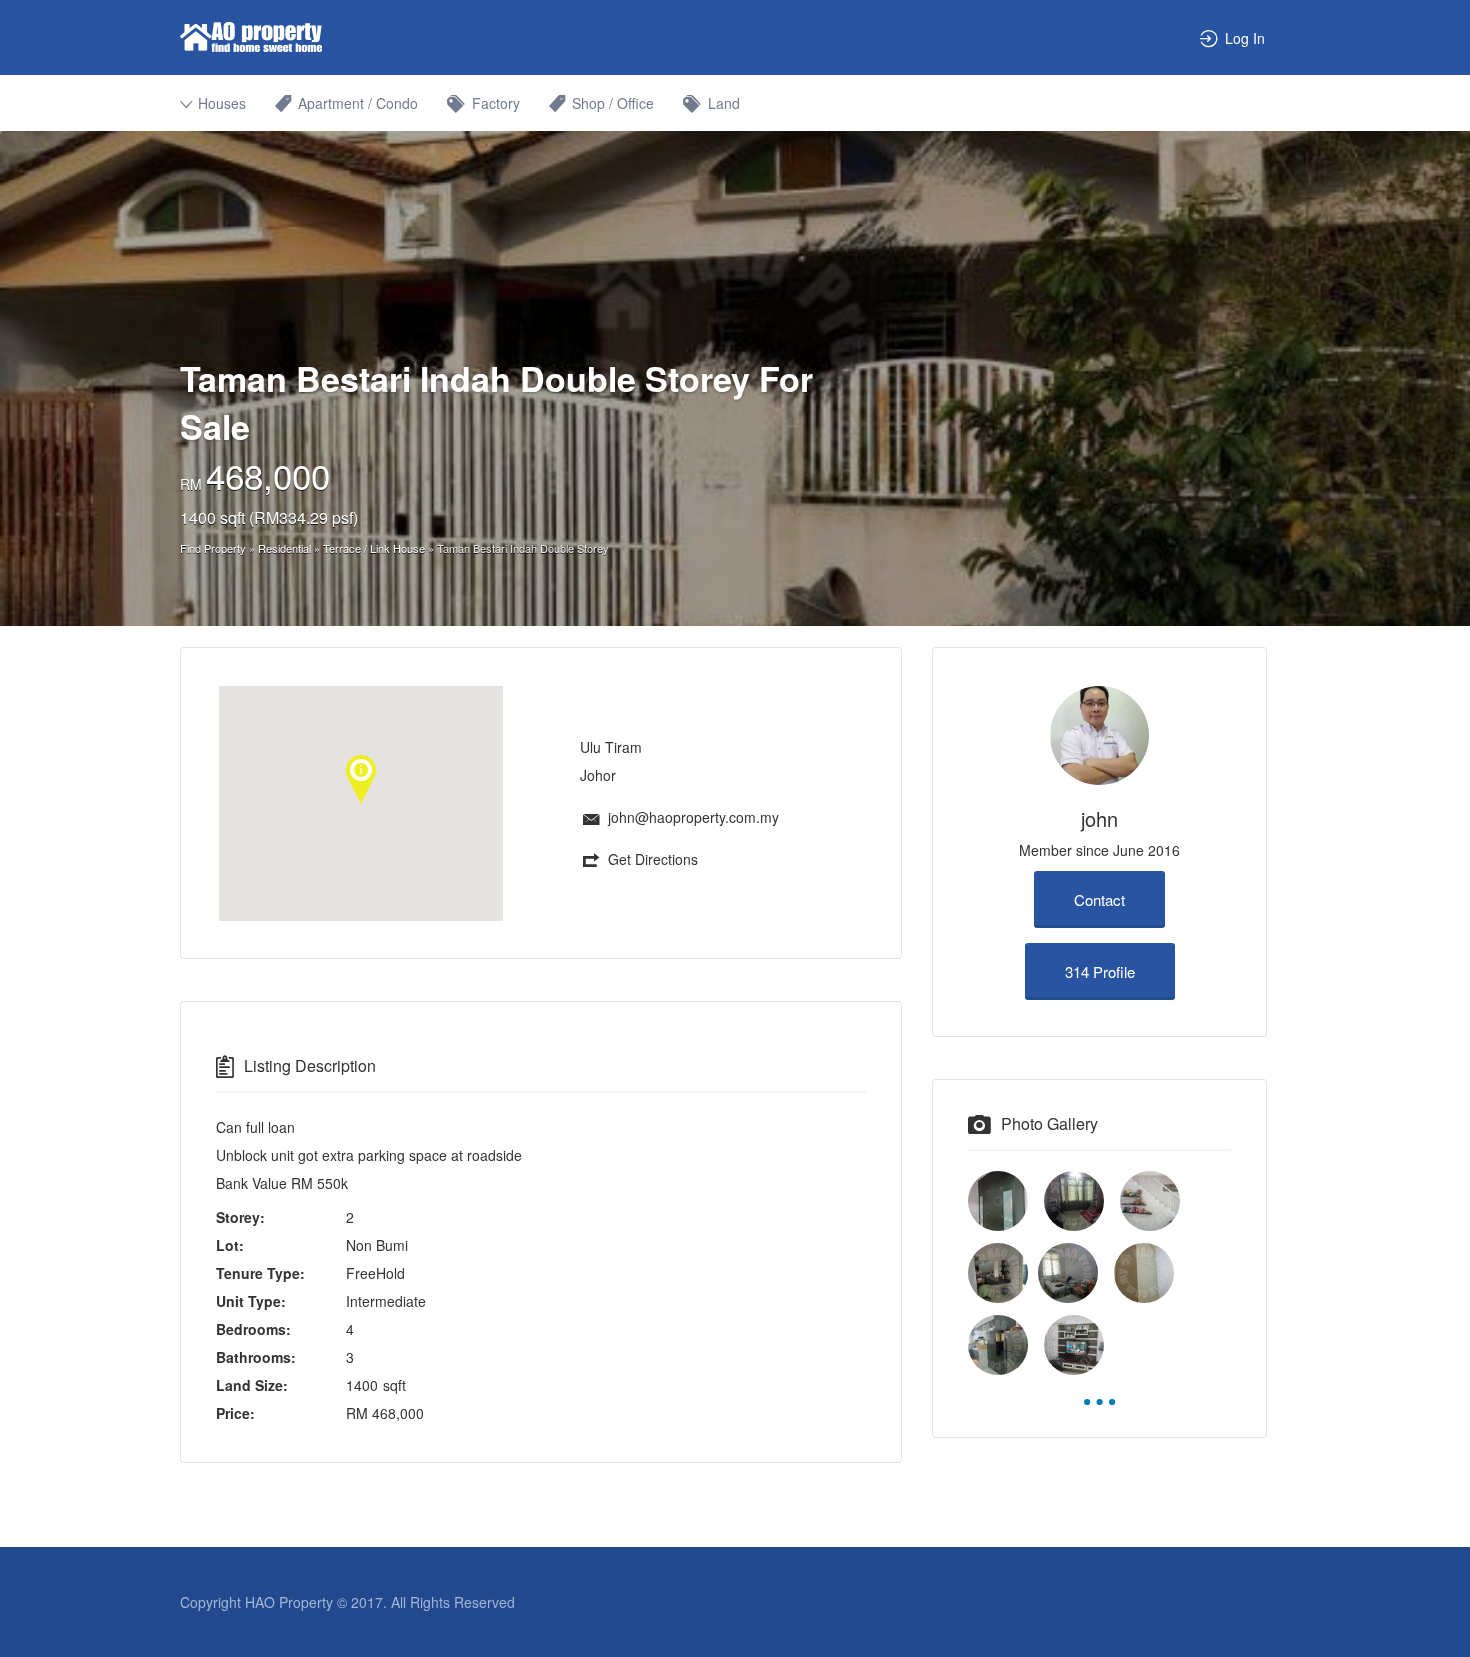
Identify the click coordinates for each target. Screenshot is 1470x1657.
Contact (1099, 899)
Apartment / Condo (358, 103)
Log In (1245, 38)
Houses (222, 103)
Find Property (213, 548)
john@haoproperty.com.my (693, 817)
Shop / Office (613, 103)
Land (724, 103)
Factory (496, 103)
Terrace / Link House (374, 548)
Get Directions (653, 859)
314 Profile (1100, 971)
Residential (284, 548)
